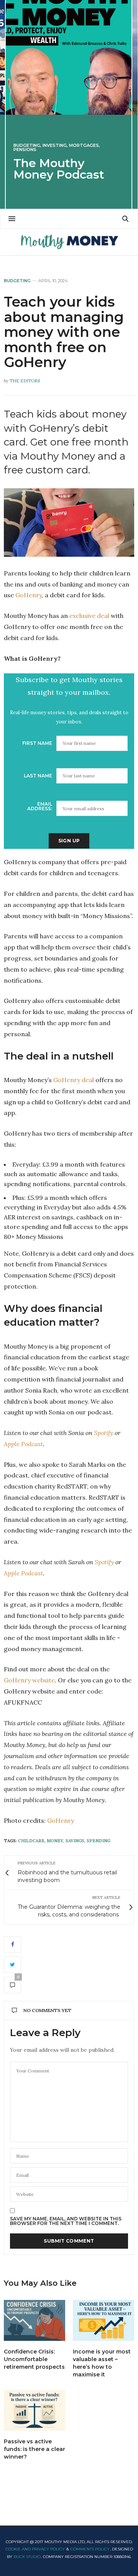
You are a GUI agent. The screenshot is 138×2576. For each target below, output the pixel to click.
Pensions (25, 150)
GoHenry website (29, 1680)
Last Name (38, 776)
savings (75, 1841)
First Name (37, 743)
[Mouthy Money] (69, 242)
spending (99, 1841)
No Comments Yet (47, 2010)
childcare (31, 1841)
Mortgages (84, 145)
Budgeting (27, 145)
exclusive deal (89, 616)
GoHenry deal (74, 1080)
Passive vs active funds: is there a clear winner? (34, 2449)
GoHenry (29, 595)
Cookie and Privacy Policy (35, 2549)
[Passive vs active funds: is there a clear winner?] (34, 2410)
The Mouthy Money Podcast (59, 169)
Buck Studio (27, 2557)
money (55, 1841)
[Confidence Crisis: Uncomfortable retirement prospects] (34, 2320)
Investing (55, 145)
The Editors (25, 381)
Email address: (40, 806)
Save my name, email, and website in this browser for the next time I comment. (66, 2221)
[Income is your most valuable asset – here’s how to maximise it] (103, 2320)
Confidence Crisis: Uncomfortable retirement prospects (34, 2359)
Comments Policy (90, 2549)
